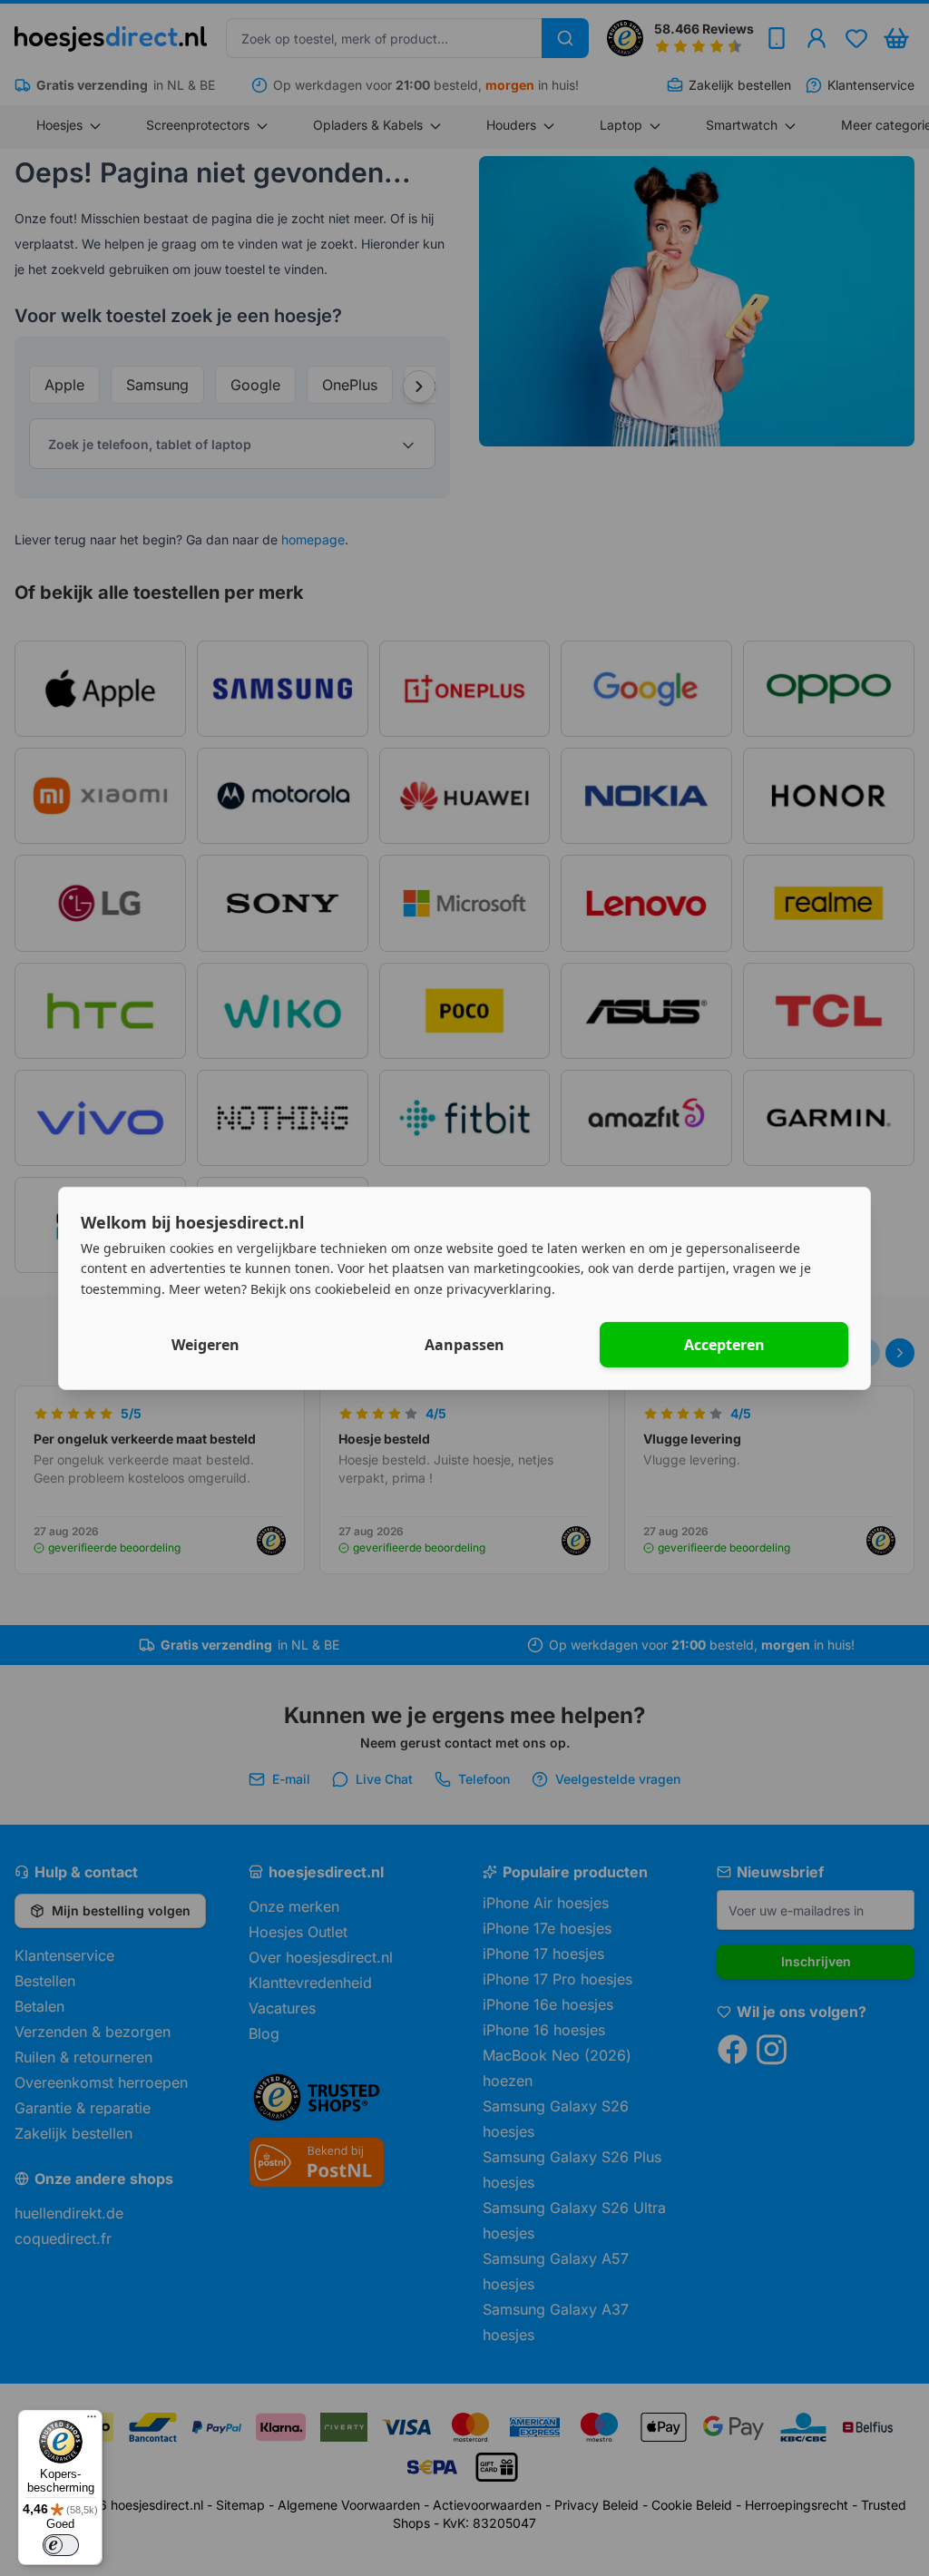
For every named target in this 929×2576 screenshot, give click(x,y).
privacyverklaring (499, 1289)
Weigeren (205, 1345)
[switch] (61, 2545)
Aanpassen (464, 1345)
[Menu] (92, 2421)
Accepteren (724, 1345)
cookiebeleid (353, 1289)
